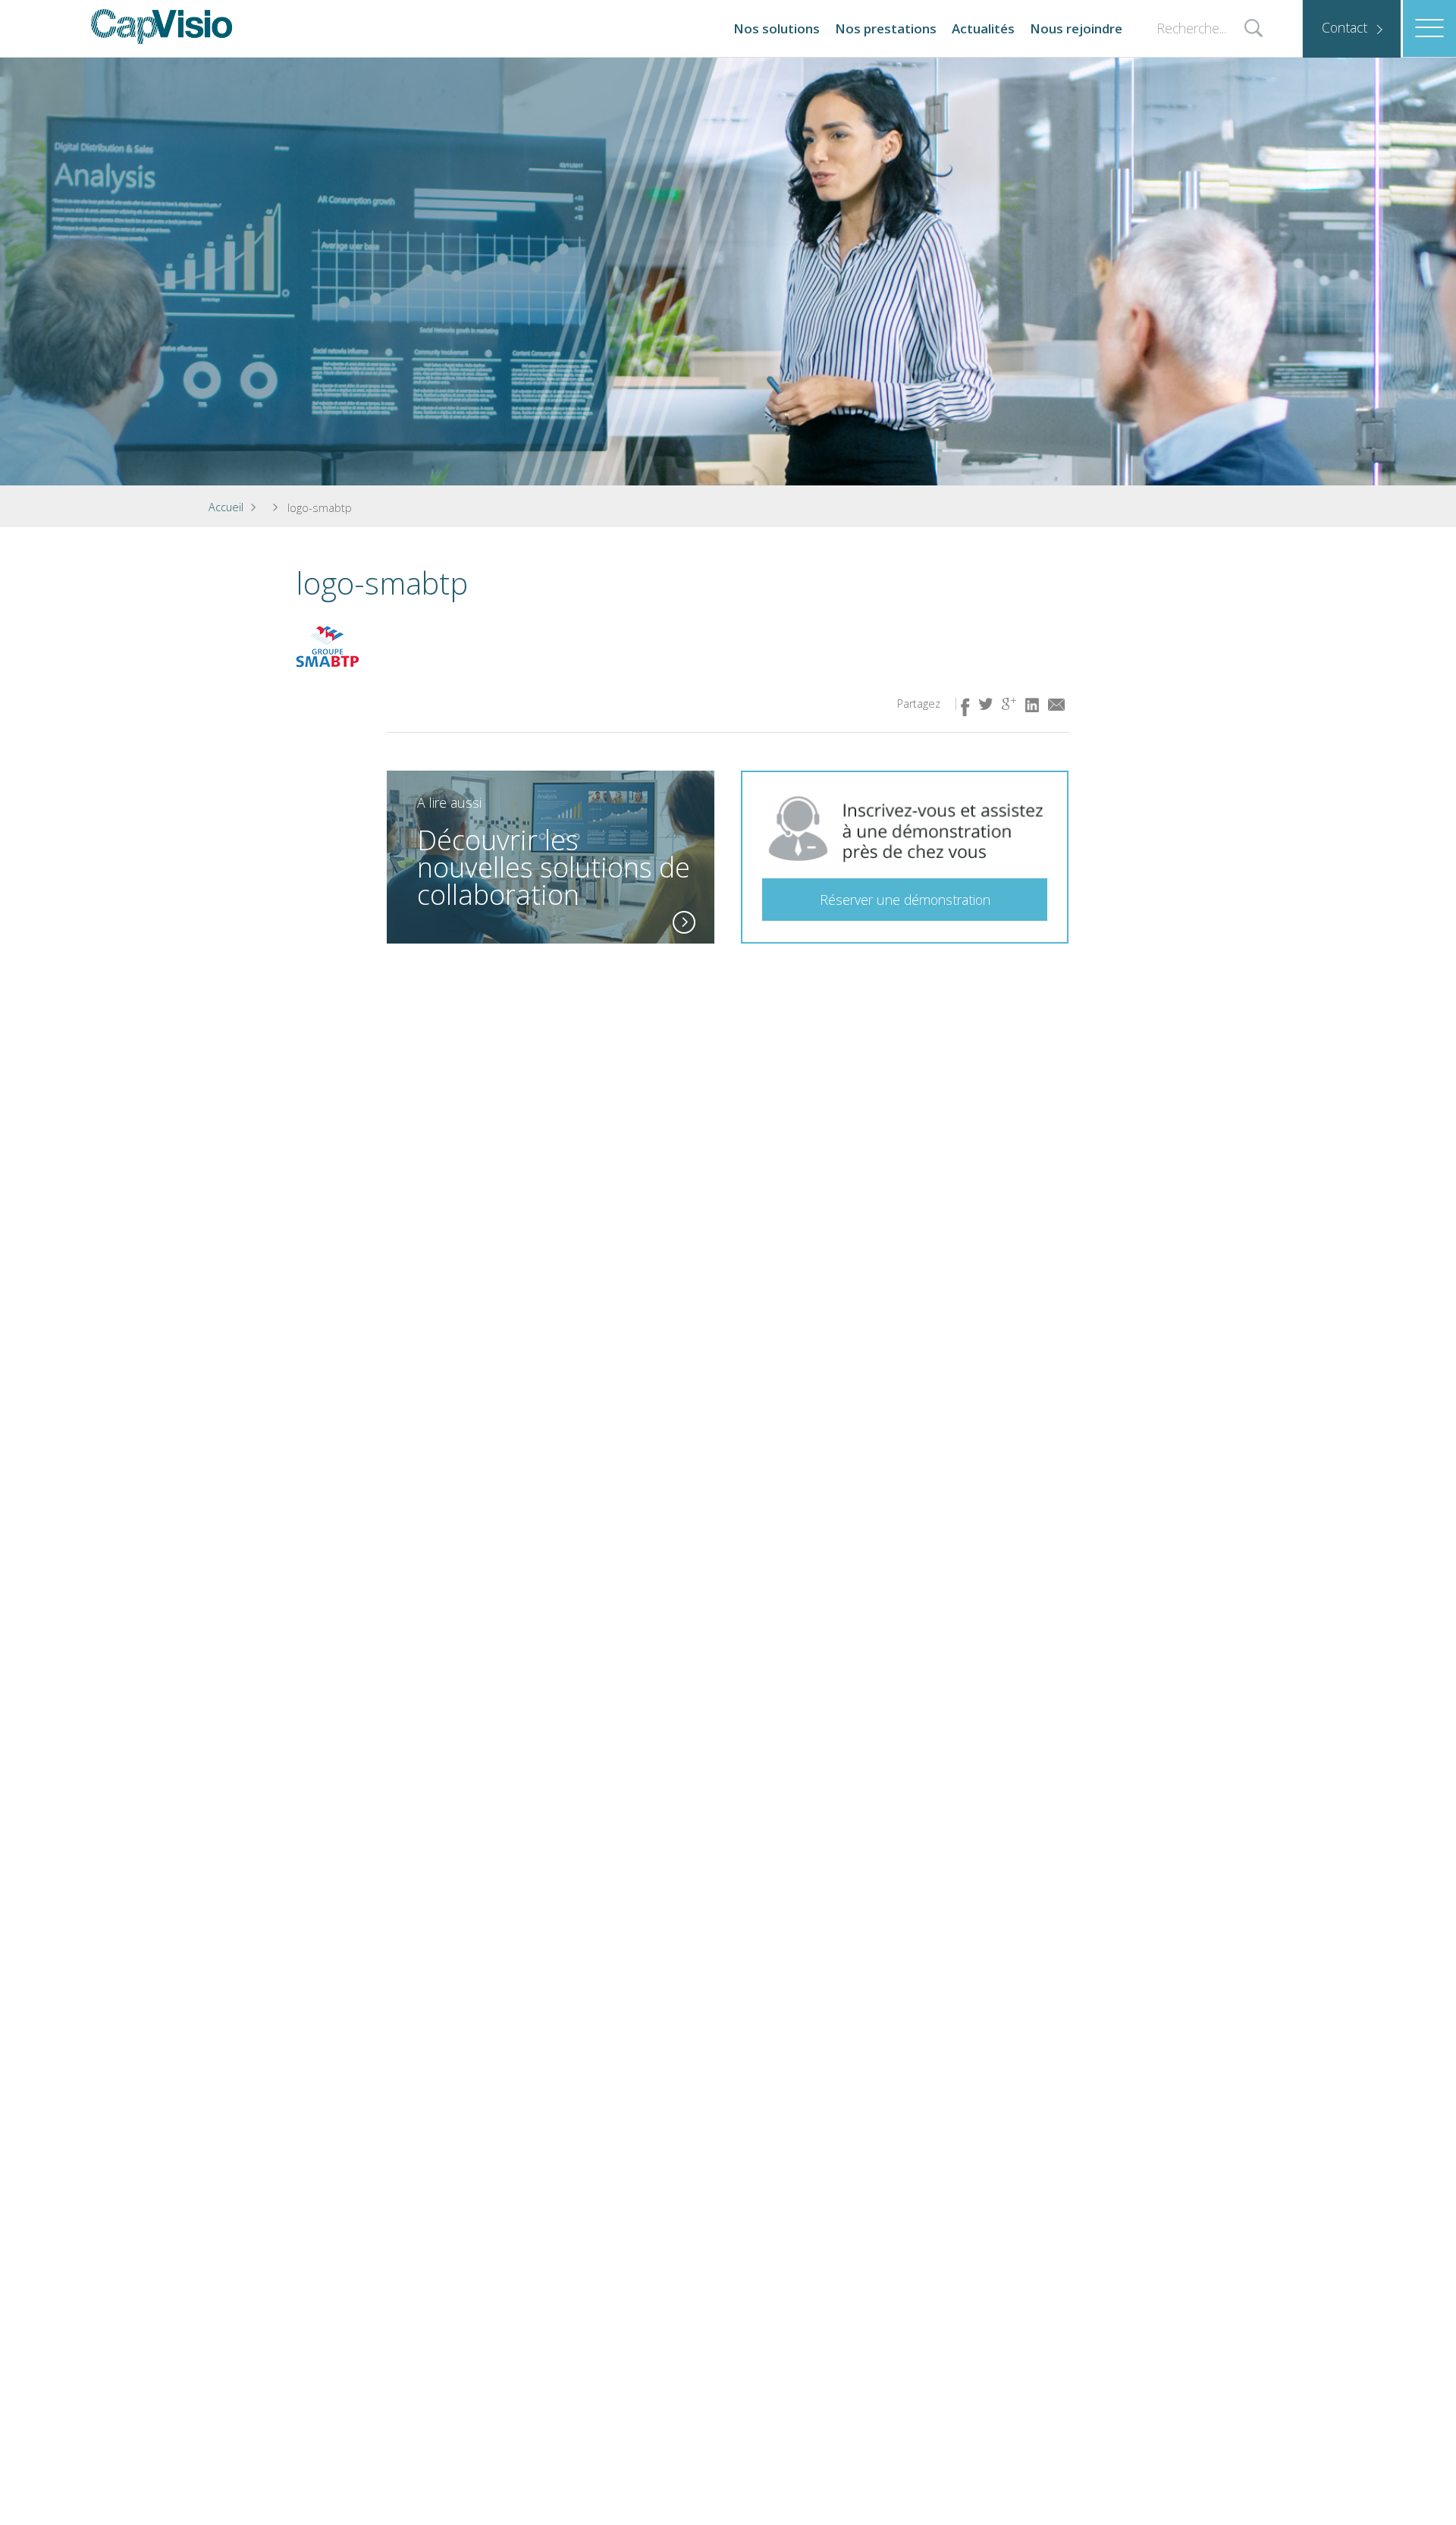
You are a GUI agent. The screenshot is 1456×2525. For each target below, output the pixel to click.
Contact (1345, 27)
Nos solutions (777, 28)
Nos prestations (886, 28)
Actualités (983, 28)
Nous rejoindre (1076, 28)
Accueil (226, 507)
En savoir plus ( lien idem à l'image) (684, 922)
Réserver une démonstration (905, 900)
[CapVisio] (162, 27)
